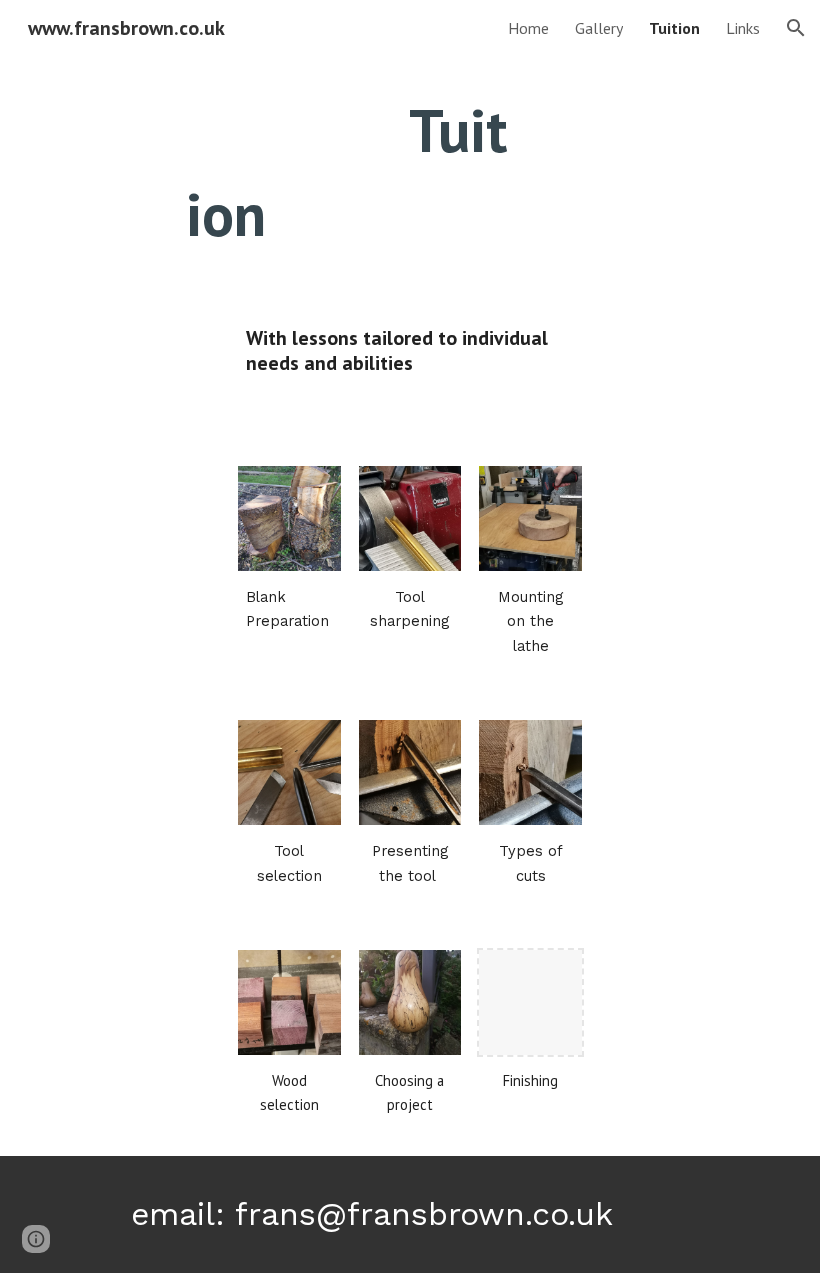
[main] (350, 172)
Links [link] (743, 28)
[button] (796, 28)
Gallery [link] (599, 28)
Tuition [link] (674, 28)
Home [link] (528, 28)
